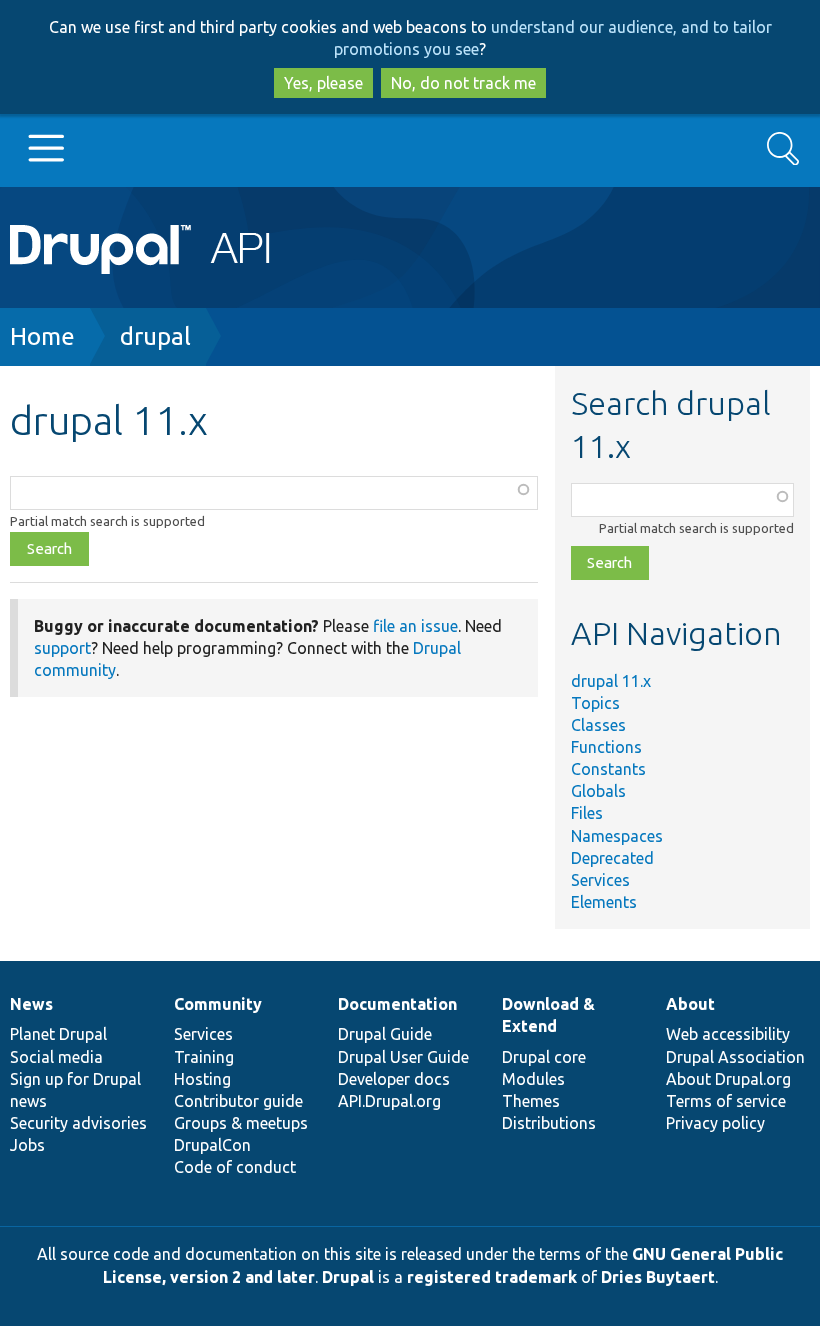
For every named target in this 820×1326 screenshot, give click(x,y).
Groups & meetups (241, 1123)
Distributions (549, 1123)
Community (218, 1004)
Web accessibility (728, 1034)
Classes (598, 725)
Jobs (27, 1145)
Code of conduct (235, 1167)
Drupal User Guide (403, 1057)
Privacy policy (715, 1123)
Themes (531, 1101)
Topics (595, 703)
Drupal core (544, 1057)
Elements (604, 902)
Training (204, 1057)
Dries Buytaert (658, 1277)
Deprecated (612, 858)
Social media (56, 1057)
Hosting (202, 1079)
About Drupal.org (728, 1079)
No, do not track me (463, 83)
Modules (533, 1079)
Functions (606, 747)
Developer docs (394, 1079)
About (690, 1004)
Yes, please (323, 83)
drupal (155, 336)
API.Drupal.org (389, 1101)
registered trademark (492, 1277)
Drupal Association (735, 1057)
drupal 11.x (611, 681)
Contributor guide (238, 1101)
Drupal (348, 1277)
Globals (598, 791)
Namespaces (617, 836)
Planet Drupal (58, 1034)
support (62, 648)
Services (600, 880)
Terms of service (726, 1101)
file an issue (415, 626)
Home (42, 336)
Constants (608, 769)
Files (587, 813)
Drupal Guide (385, 1034)
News (31, 1004)
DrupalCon (212, 1145)
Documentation (397, 1004)
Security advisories (78, 1123)
